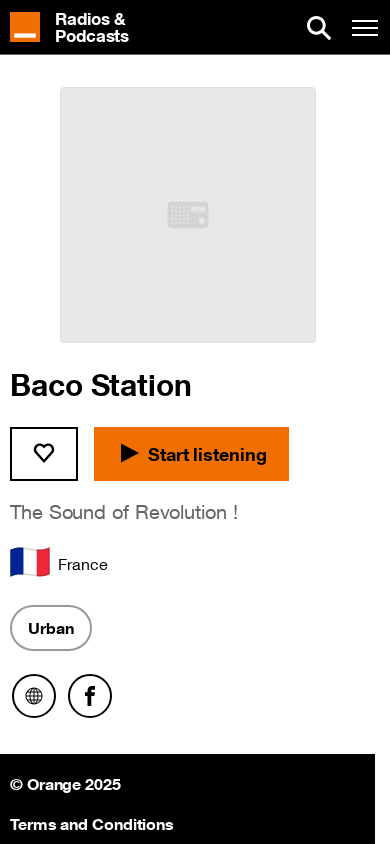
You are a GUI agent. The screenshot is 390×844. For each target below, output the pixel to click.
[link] (79, 27)
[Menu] (365, 28)
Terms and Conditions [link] (92, 822)
